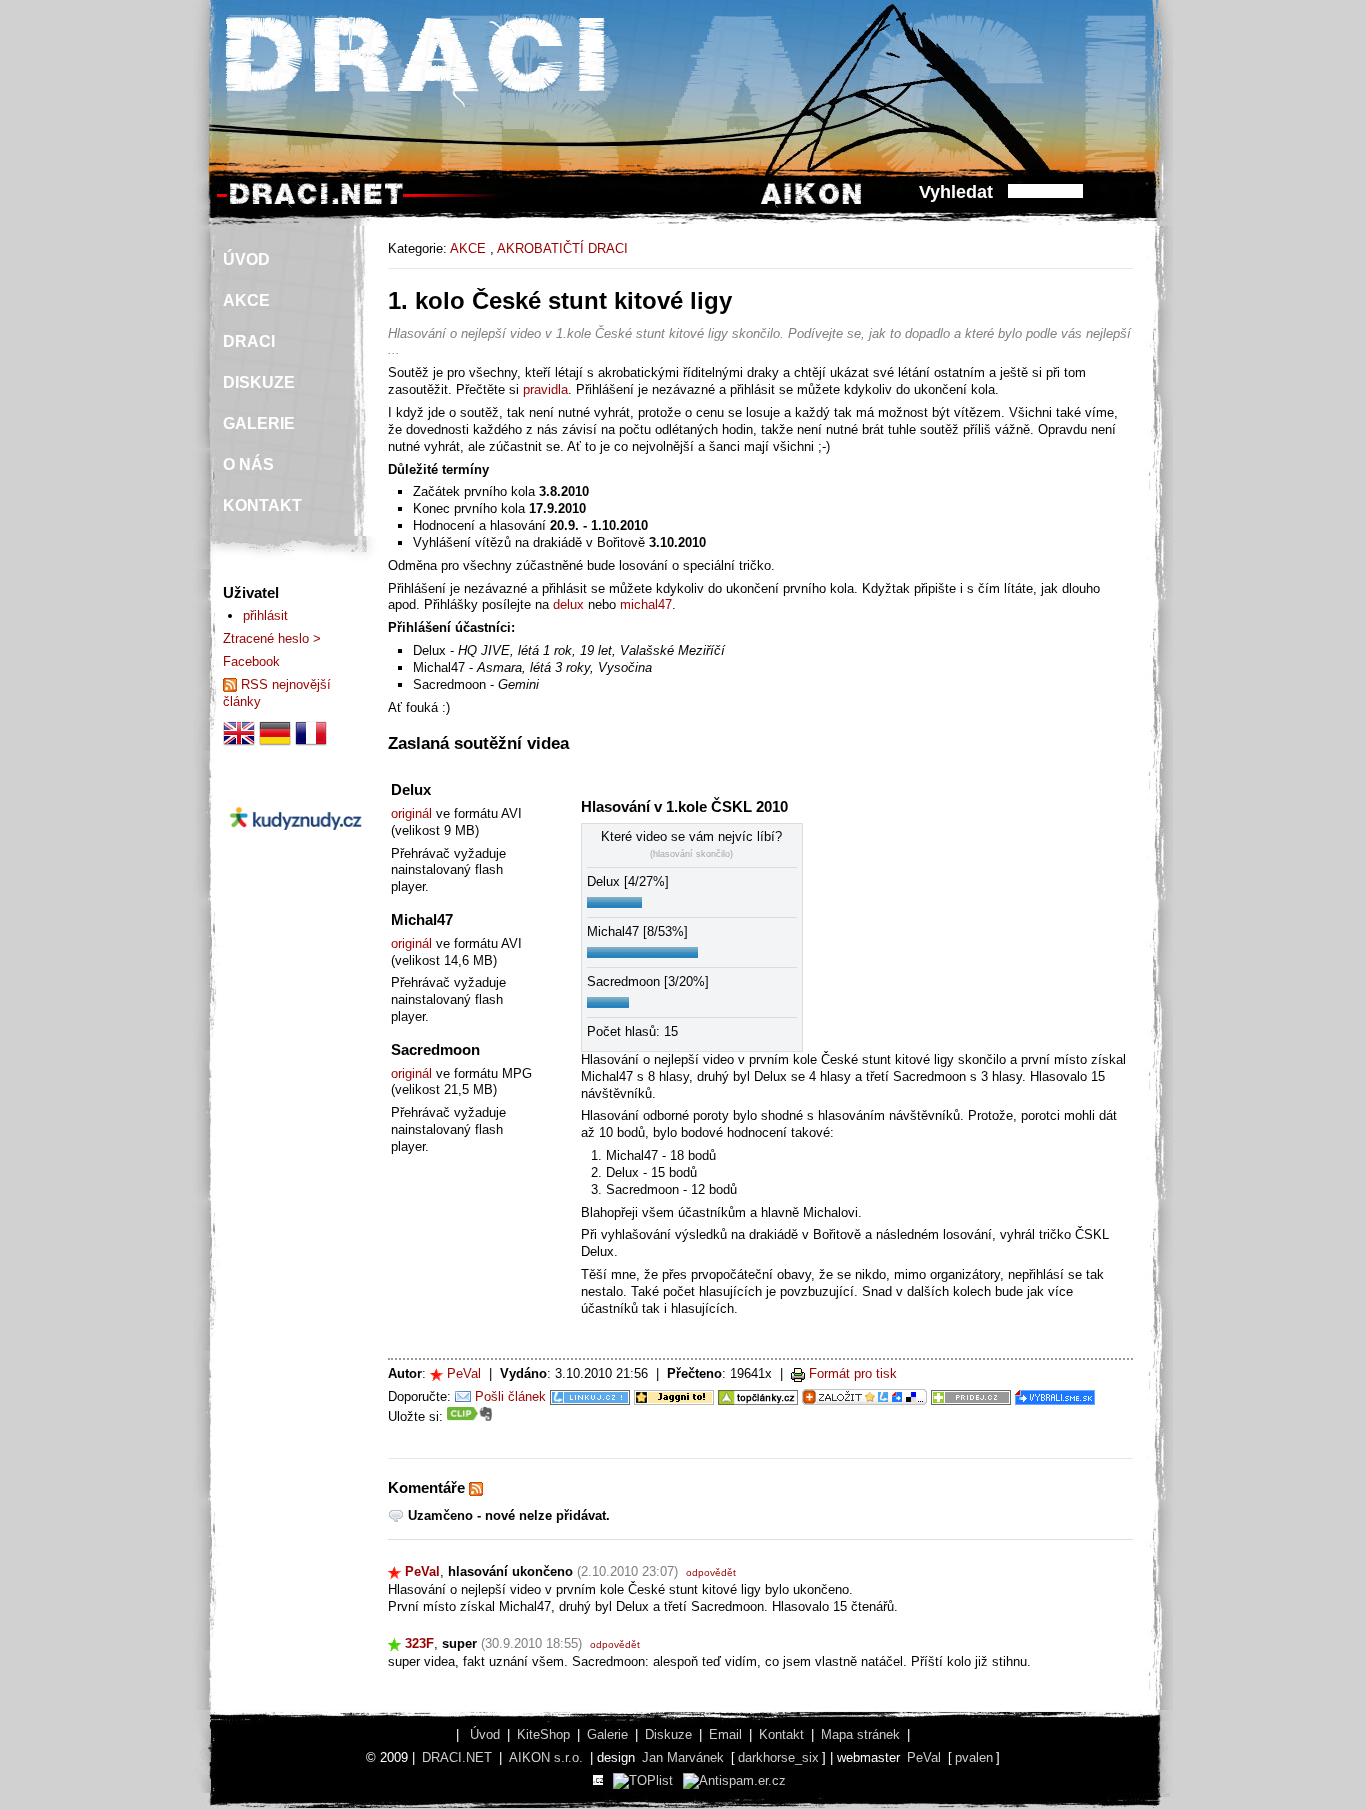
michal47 (646, 604)
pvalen (974, 1757)
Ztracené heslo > (272, 638)
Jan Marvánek (683, 1757)
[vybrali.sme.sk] (1055, 1396)
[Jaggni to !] (674, 1396)
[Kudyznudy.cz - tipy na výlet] (295, 846)
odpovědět (711, 1572)
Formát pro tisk (853, 1373)
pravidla (545, 389)
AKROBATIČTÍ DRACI (562, 248)
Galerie (607, 1734)
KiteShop (543, 1734)
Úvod (485, 1734)
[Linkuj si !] (590, 1396)
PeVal (464, 1373)
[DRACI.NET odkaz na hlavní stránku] (316, 203)
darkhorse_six (778, 1757)
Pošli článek (510, 1396)
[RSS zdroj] (476, 1488)
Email (725, 1734)
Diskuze (668, 1734)
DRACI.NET (457, 1757)
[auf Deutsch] (275, 744)
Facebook (251, 661)
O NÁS (248, 464)
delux (568, 604)
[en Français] (311, 744)
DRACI (249, 341)
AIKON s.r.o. (546, 1757)
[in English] (239, 744)
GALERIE (259, 423)
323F (419, 1643)
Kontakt (781, 1734)
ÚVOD (246, 259)
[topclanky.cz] (758, 1396)
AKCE (468, 248)
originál (411, 813)
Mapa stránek (860, 1734)
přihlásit (265, 615)
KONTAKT (262, 505)
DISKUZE (259, 382)
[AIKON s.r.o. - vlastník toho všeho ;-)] (811, 203)
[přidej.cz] (971, 1396)
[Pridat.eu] (864, 1396)
